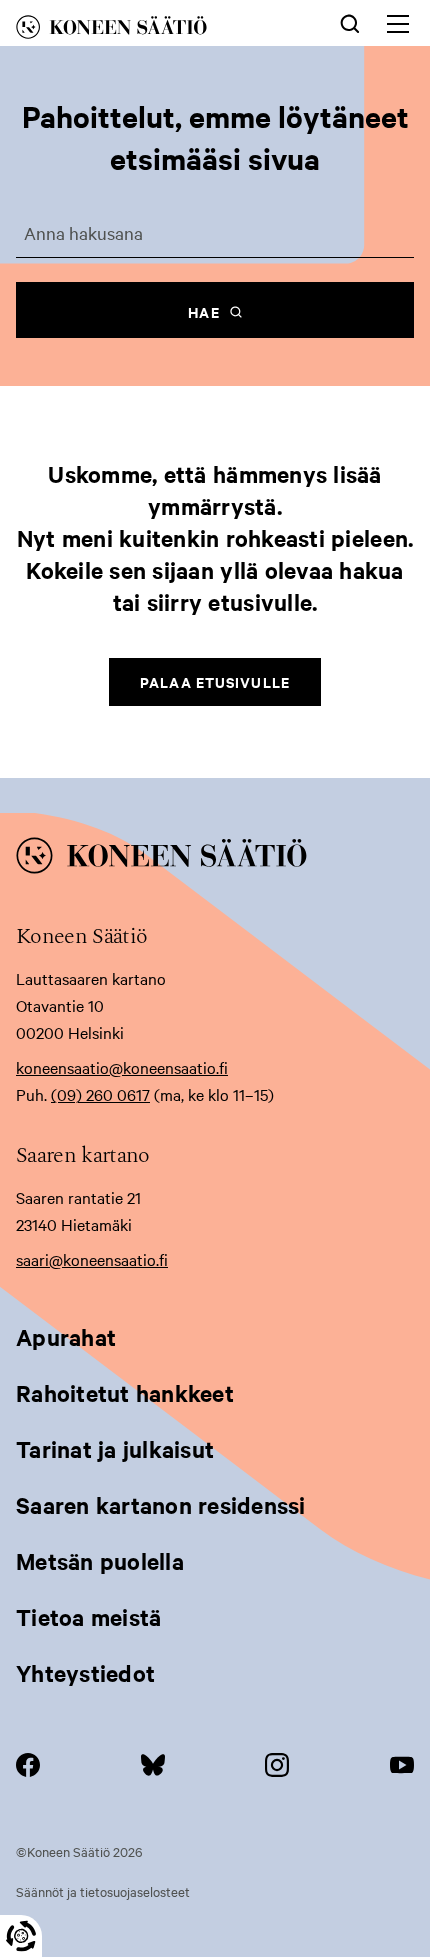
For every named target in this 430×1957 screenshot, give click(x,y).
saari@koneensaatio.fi (92, 1259)
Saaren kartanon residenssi (161, 1505)
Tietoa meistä (88, 1617)
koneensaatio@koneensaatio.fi (122, 1067)
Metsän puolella (100, 1561)
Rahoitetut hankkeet (125, 1393)
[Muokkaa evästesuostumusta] (21, 1936)
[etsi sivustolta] (350, 22)
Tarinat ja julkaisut (115, 1449)
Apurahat (66, 1337)
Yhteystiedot (85, 1673)
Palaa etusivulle (215, 681)
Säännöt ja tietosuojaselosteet (103, 1891)
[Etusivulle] (143, 30)
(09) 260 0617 (100, 1094)
